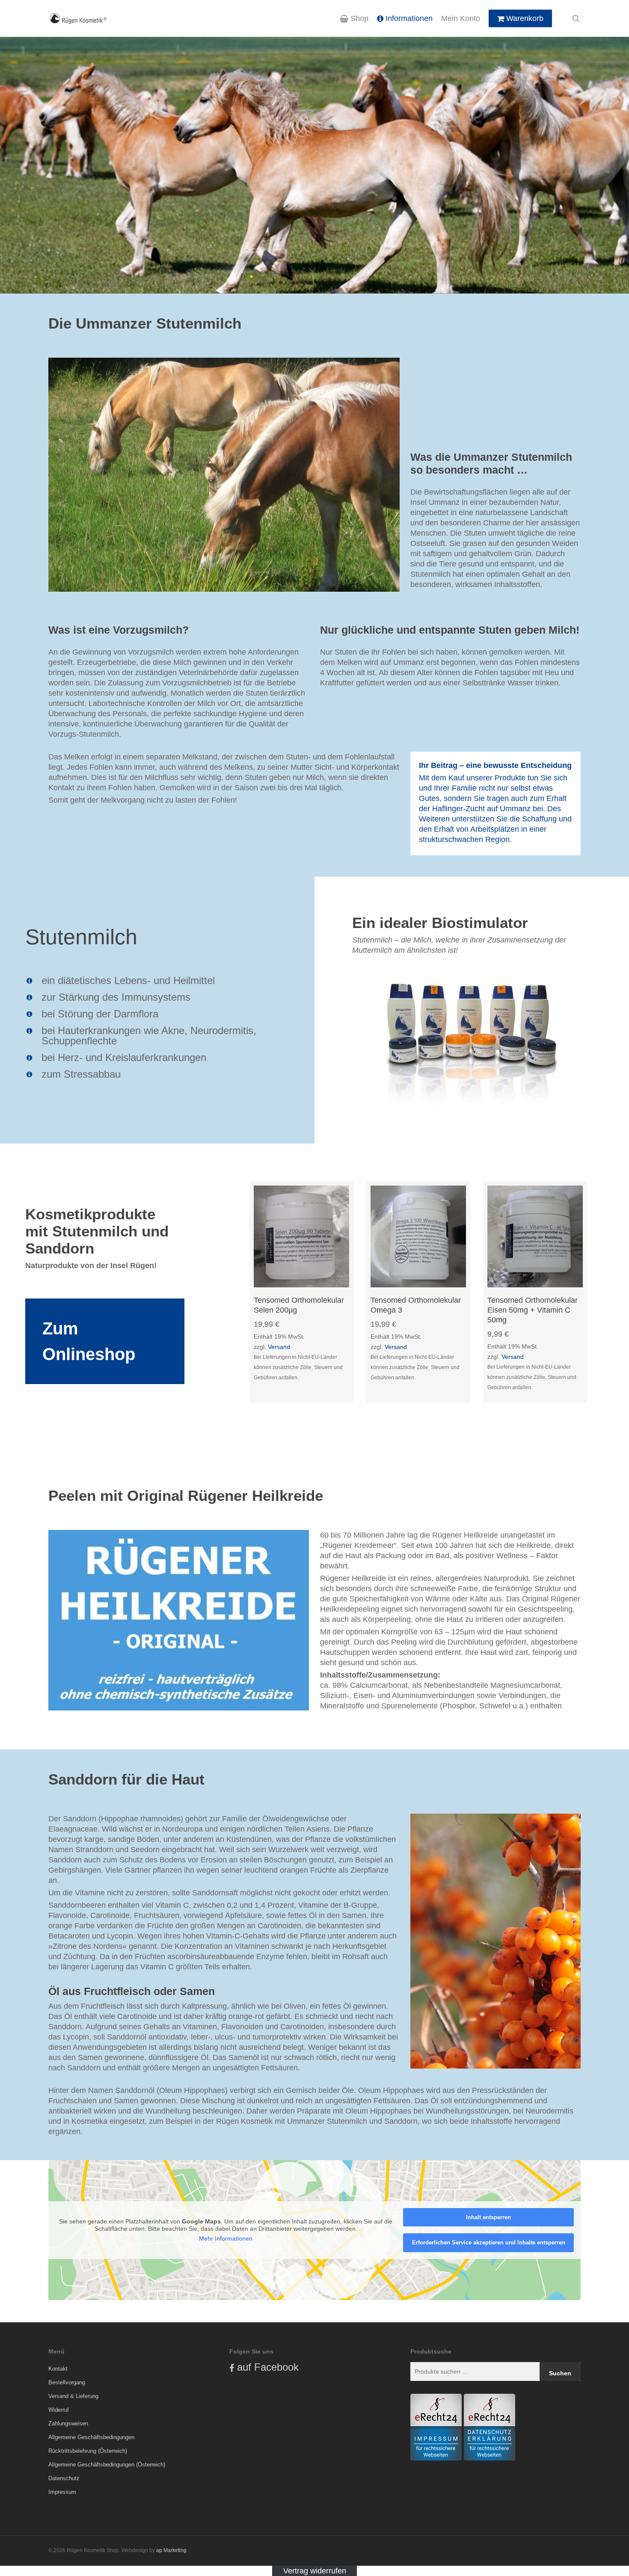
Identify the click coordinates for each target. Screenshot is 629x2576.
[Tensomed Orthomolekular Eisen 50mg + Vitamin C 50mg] (535, 1236)
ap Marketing (171, 2550)
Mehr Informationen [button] (226, 2238)
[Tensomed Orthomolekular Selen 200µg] (301, 1236)
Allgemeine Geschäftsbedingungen (91, 2437)
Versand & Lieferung (73, 2396)
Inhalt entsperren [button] (488, 2217)
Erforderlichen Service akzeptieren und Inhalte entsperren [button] (489, 2243)
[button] (105, 1341)
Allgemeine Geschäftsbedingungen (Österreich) (107, 2465)
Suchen (560, 2373)
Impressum (62, 2492)
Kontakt (58, 2369)
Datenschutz (64, 2478)
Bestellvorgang (67, 2382)
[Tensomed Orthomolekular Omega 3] (418, 1236)
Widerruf (59, 2410)
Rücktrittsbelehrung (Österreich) (88, 2451)
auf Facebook (268, 2367)
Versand (279, 1347)
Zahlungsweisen (68, 2423)
